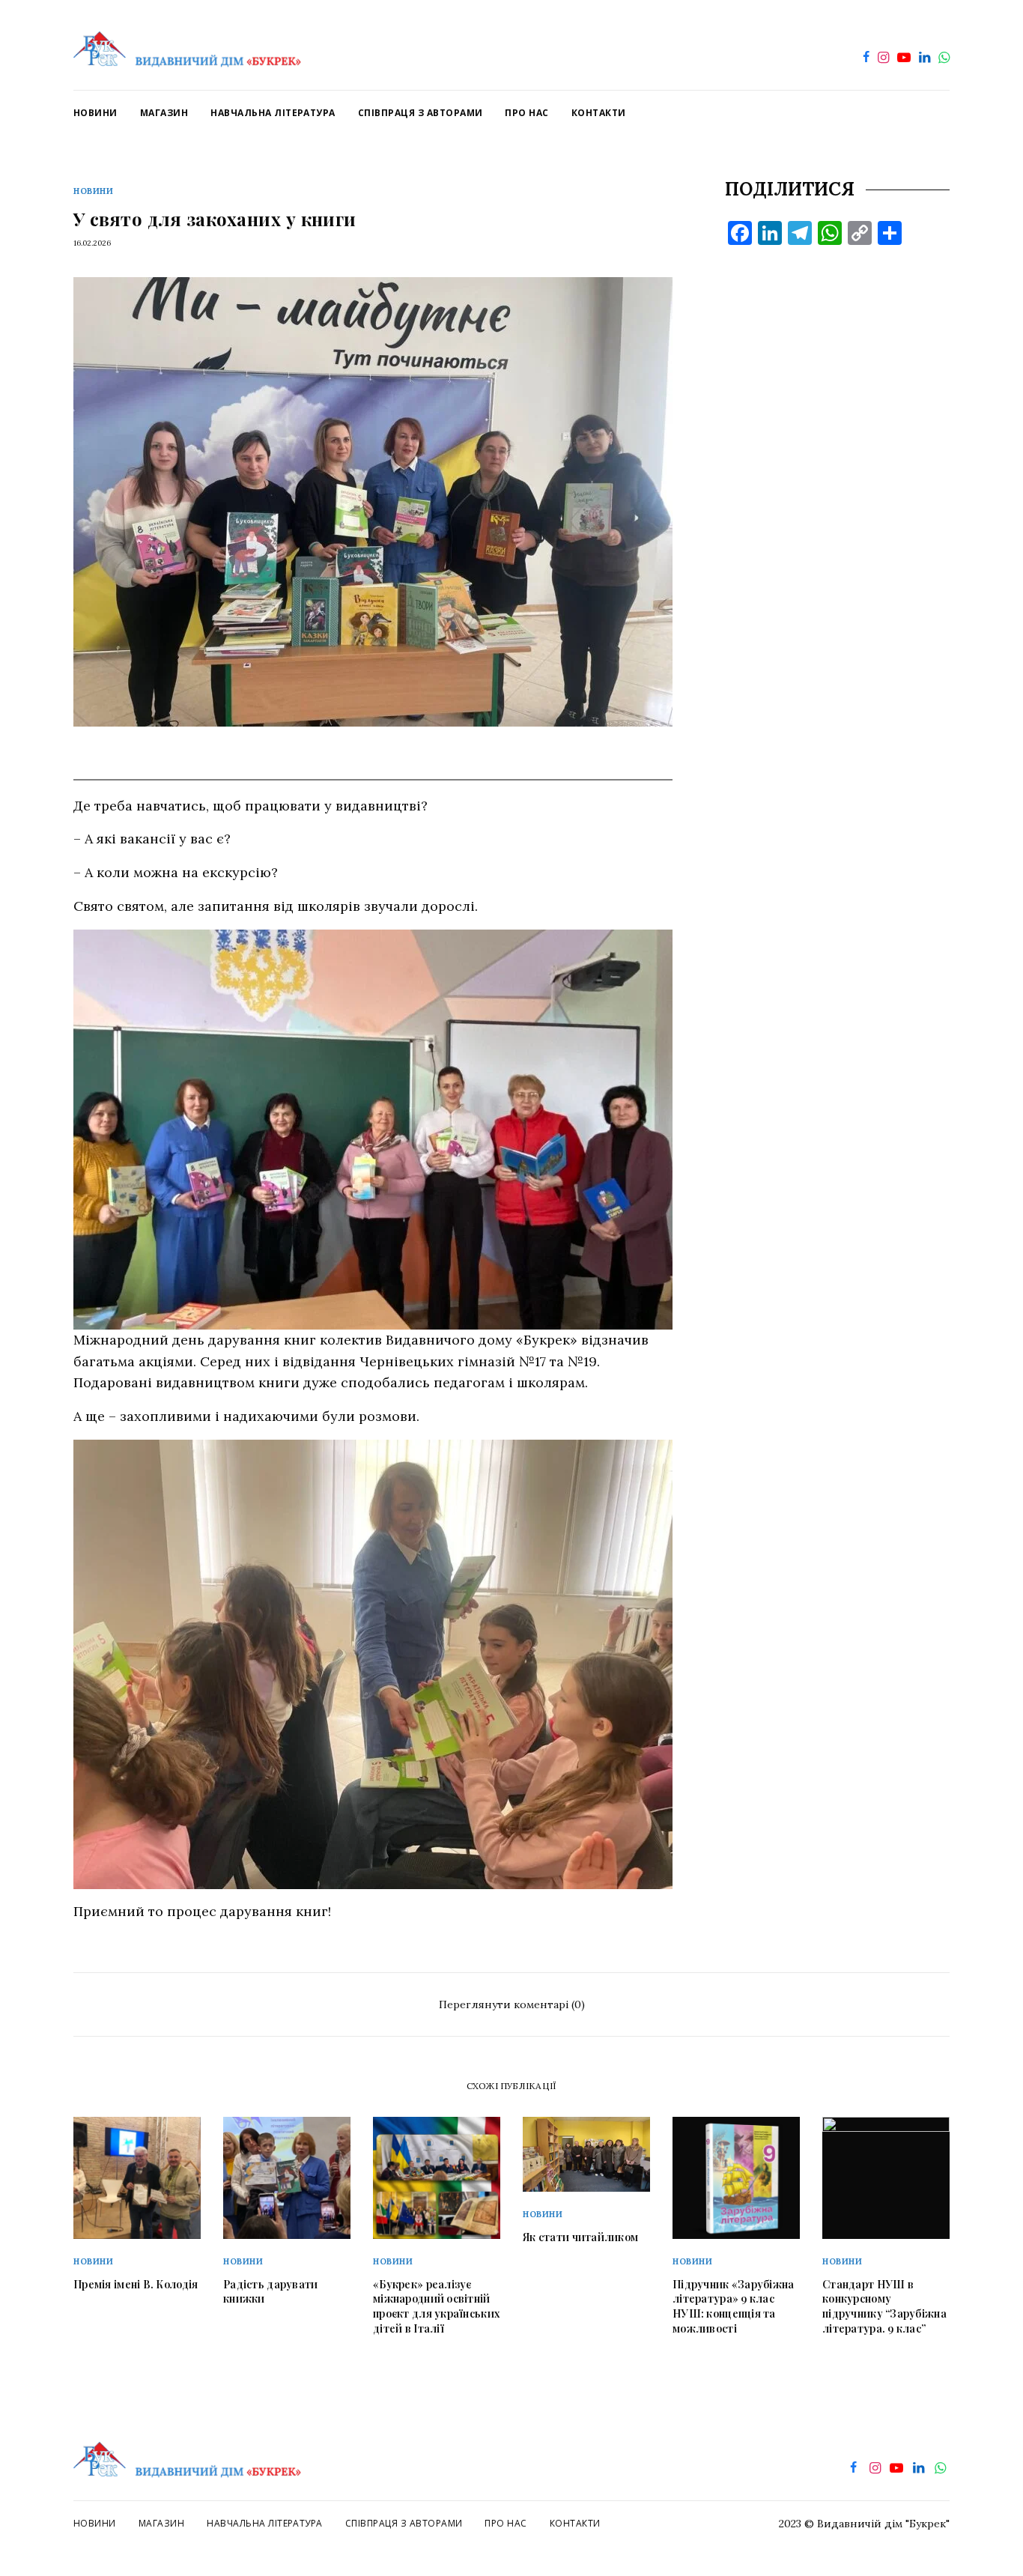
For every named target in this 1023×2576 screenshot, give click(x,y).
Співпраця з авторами (404, 2523)
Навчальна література (265, 2523)
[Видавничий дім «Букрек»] (187, 45)
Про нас (506, 2523)
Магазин (161, 2523)
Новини (93, 191)
